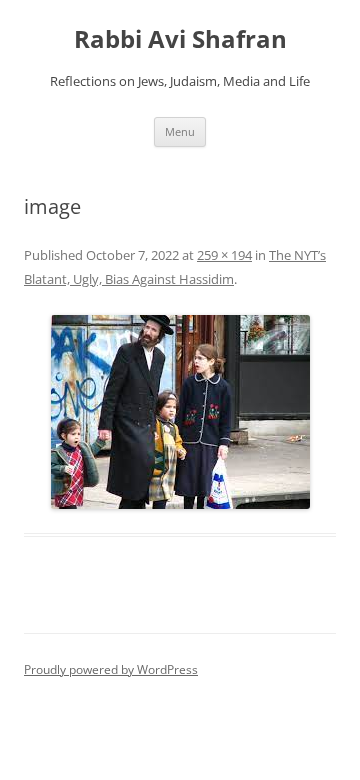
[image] (180, 412)
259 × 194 (224, 255)
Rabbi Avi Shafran (180, 39)
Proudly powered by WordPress (111, 669)
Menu (180, 131)
